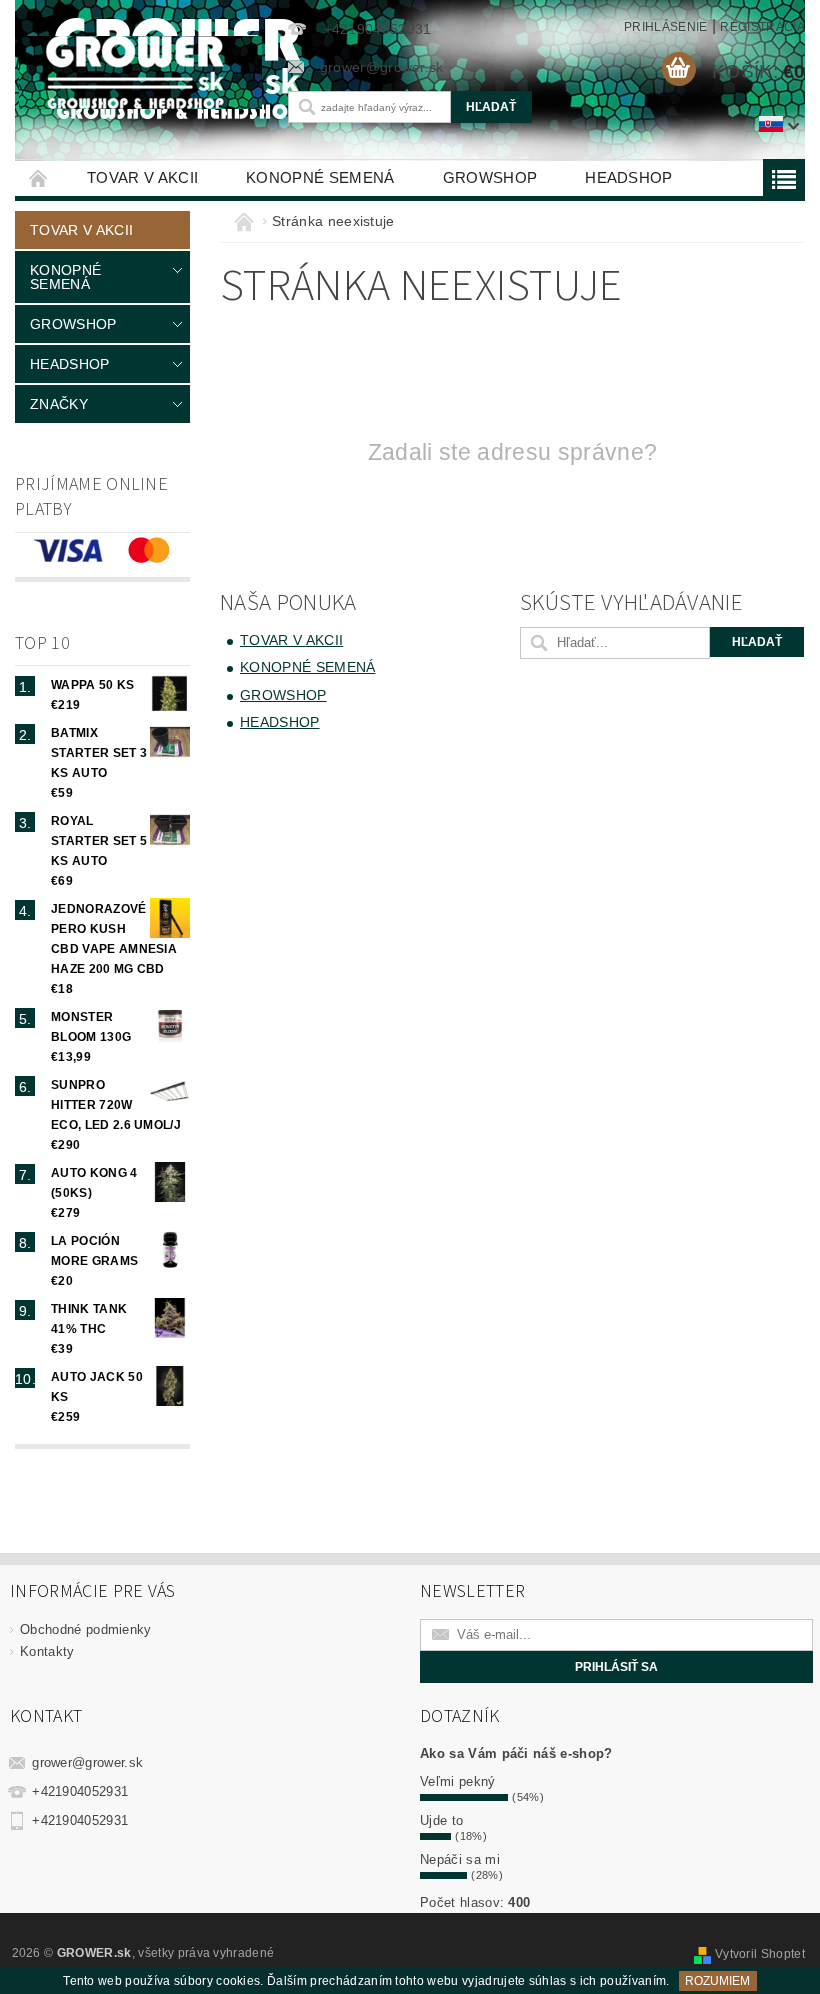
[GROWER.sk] (140, 72)
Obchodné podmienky (86, 1629)
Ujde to (441, 1820)
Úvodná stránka (39, 177)
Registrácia (762, 27)
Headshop (629, 177)
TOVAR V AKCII (142, 177)
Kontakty (47, 1651)
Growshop (490, 177)
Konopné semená (320, 177)
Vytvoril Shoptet (760, 1954)
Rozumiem (717, 1981)
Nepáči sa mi (460, 1859)
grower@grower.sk (87, 1762)
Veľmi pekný (458, 1781)
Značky (59, 404)
